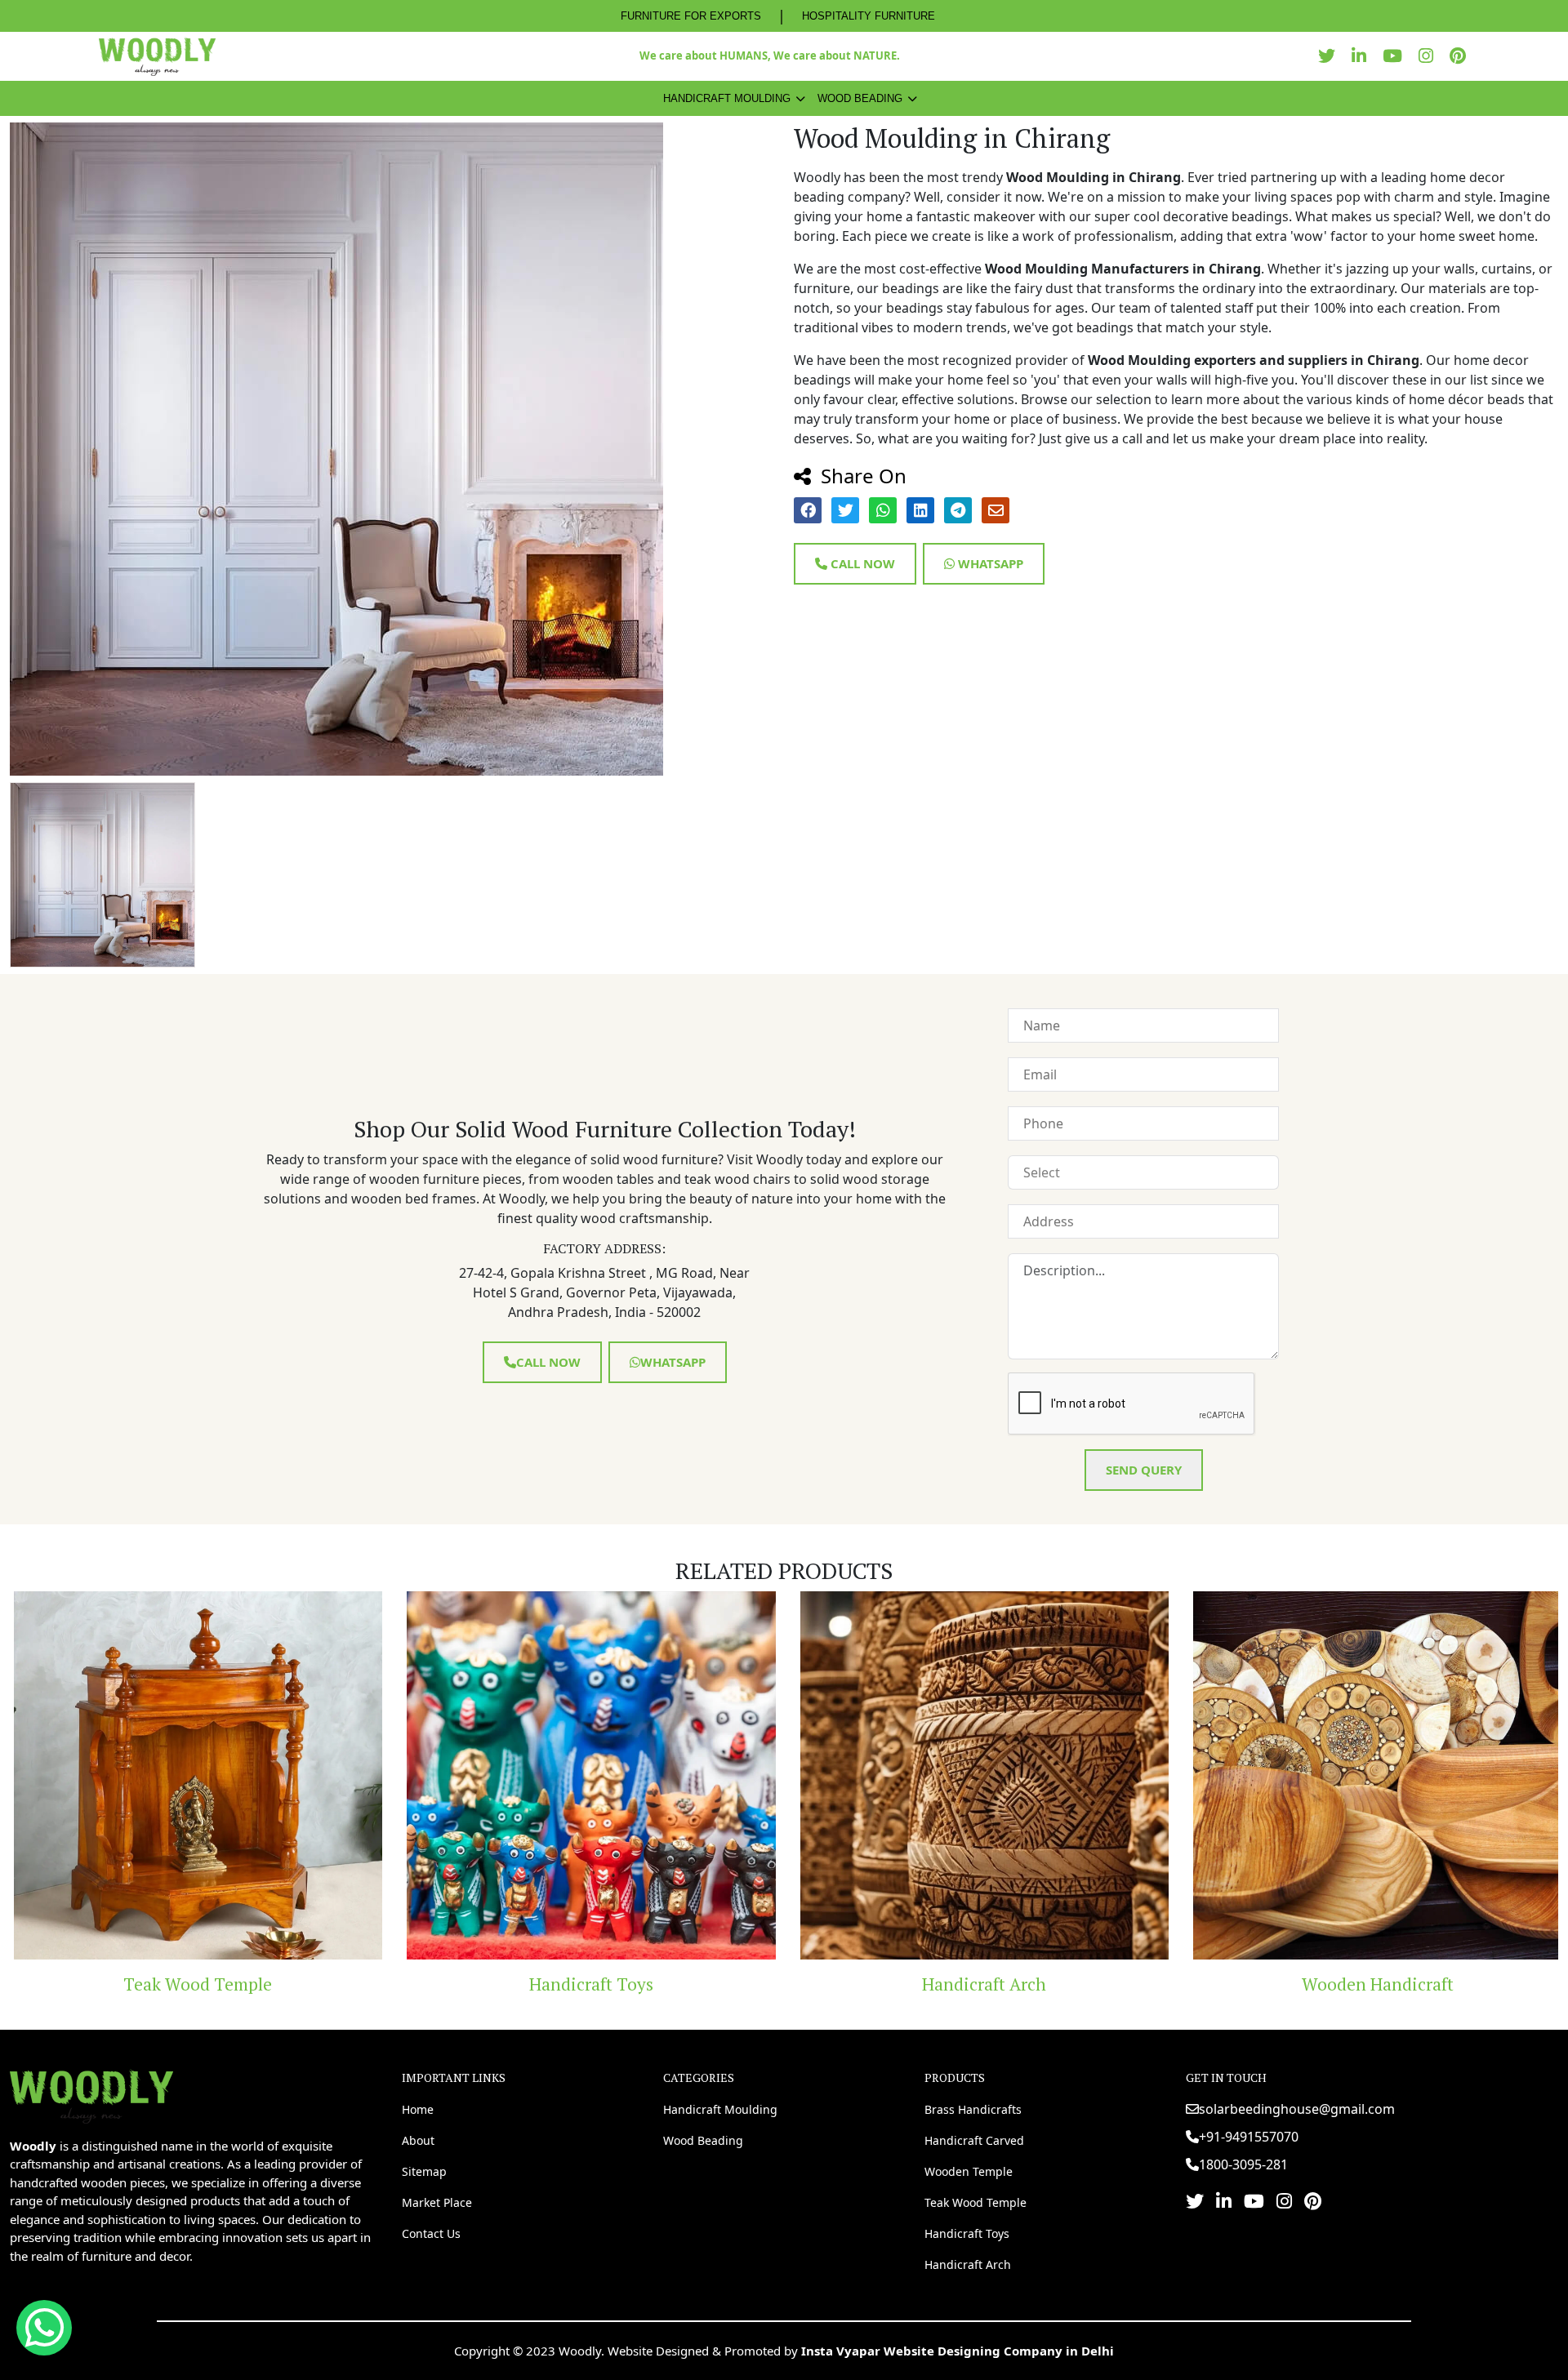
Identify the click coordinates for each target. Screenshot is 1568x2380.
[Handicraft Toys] (435, 1776)
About (418, 2140)
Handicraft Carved (974, 2140)
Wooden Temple (969, 2171)
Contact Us (431, 2233)
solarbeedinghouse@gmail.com (1297, 2109)
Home (418, 2109)
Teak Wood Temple (976, 2202)
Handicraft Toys (435, 1984)
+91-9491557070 (1249, 2137)
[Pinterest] (1462, 56)
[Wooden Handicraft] (1222, 1776)
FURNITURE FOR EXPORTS (691, 16)
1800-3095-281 (1243, 2164)
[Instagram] (1430, 56)
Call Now (861, 563)
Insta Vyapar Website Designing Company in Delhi (958, 2351)
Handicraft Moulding (727, 98)
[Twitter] (1331, 56)
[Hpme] (157, 56)
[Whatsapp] (44, 2328)
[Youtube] (1396, 56)
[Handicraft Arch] (829, 1776)
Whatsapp (989, 563)
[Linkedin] (1363, 56)
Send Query (1144, 1470)
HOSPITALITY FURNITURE (869, 16)
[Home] (91, 2095)
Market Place (437, 2202)
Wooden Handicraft (1222, 1984)
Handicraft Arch (829, 1984)
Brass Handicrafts (973, 2109)
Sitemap (424, 2171)
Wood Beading (860, 98)
